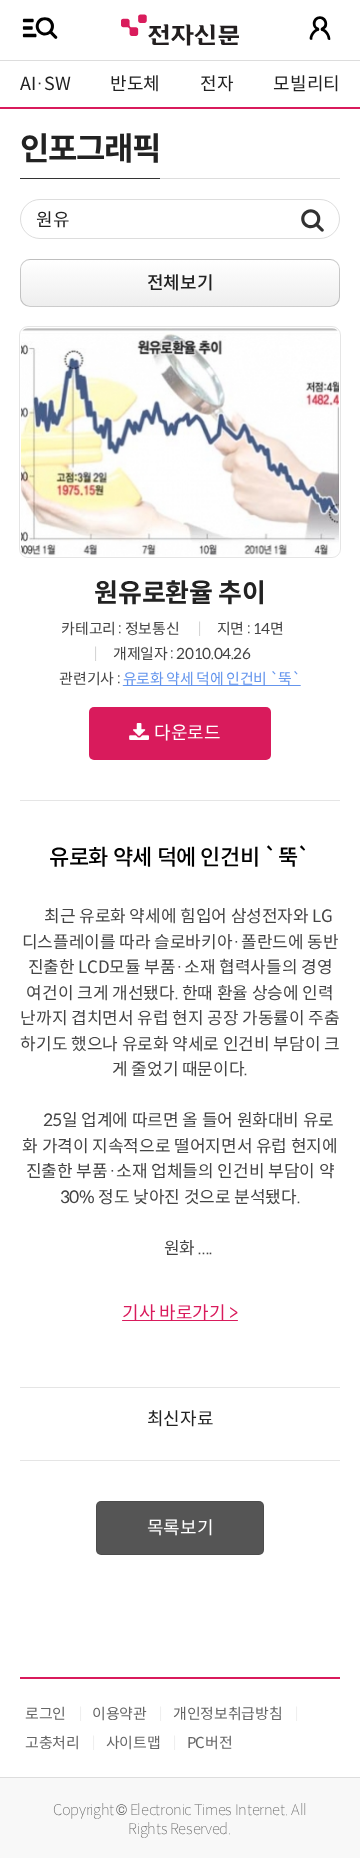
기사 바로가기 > (180, 1313)
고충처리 (52, 1742)
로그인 (45, 1713)
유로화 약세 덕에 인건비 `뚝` (212, 678)
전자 (216, 84)
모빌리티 (306, 84)
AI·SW (45, 84)
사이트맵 (133, 1742)
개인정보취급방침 (227, 1713)
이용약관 (119, 1713)
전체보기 (180, 283)
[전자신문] (180, 27)
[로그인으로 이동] (320, 28)
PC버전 (210, 1742)
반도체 (135, 84)
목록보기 (180, 1528)
